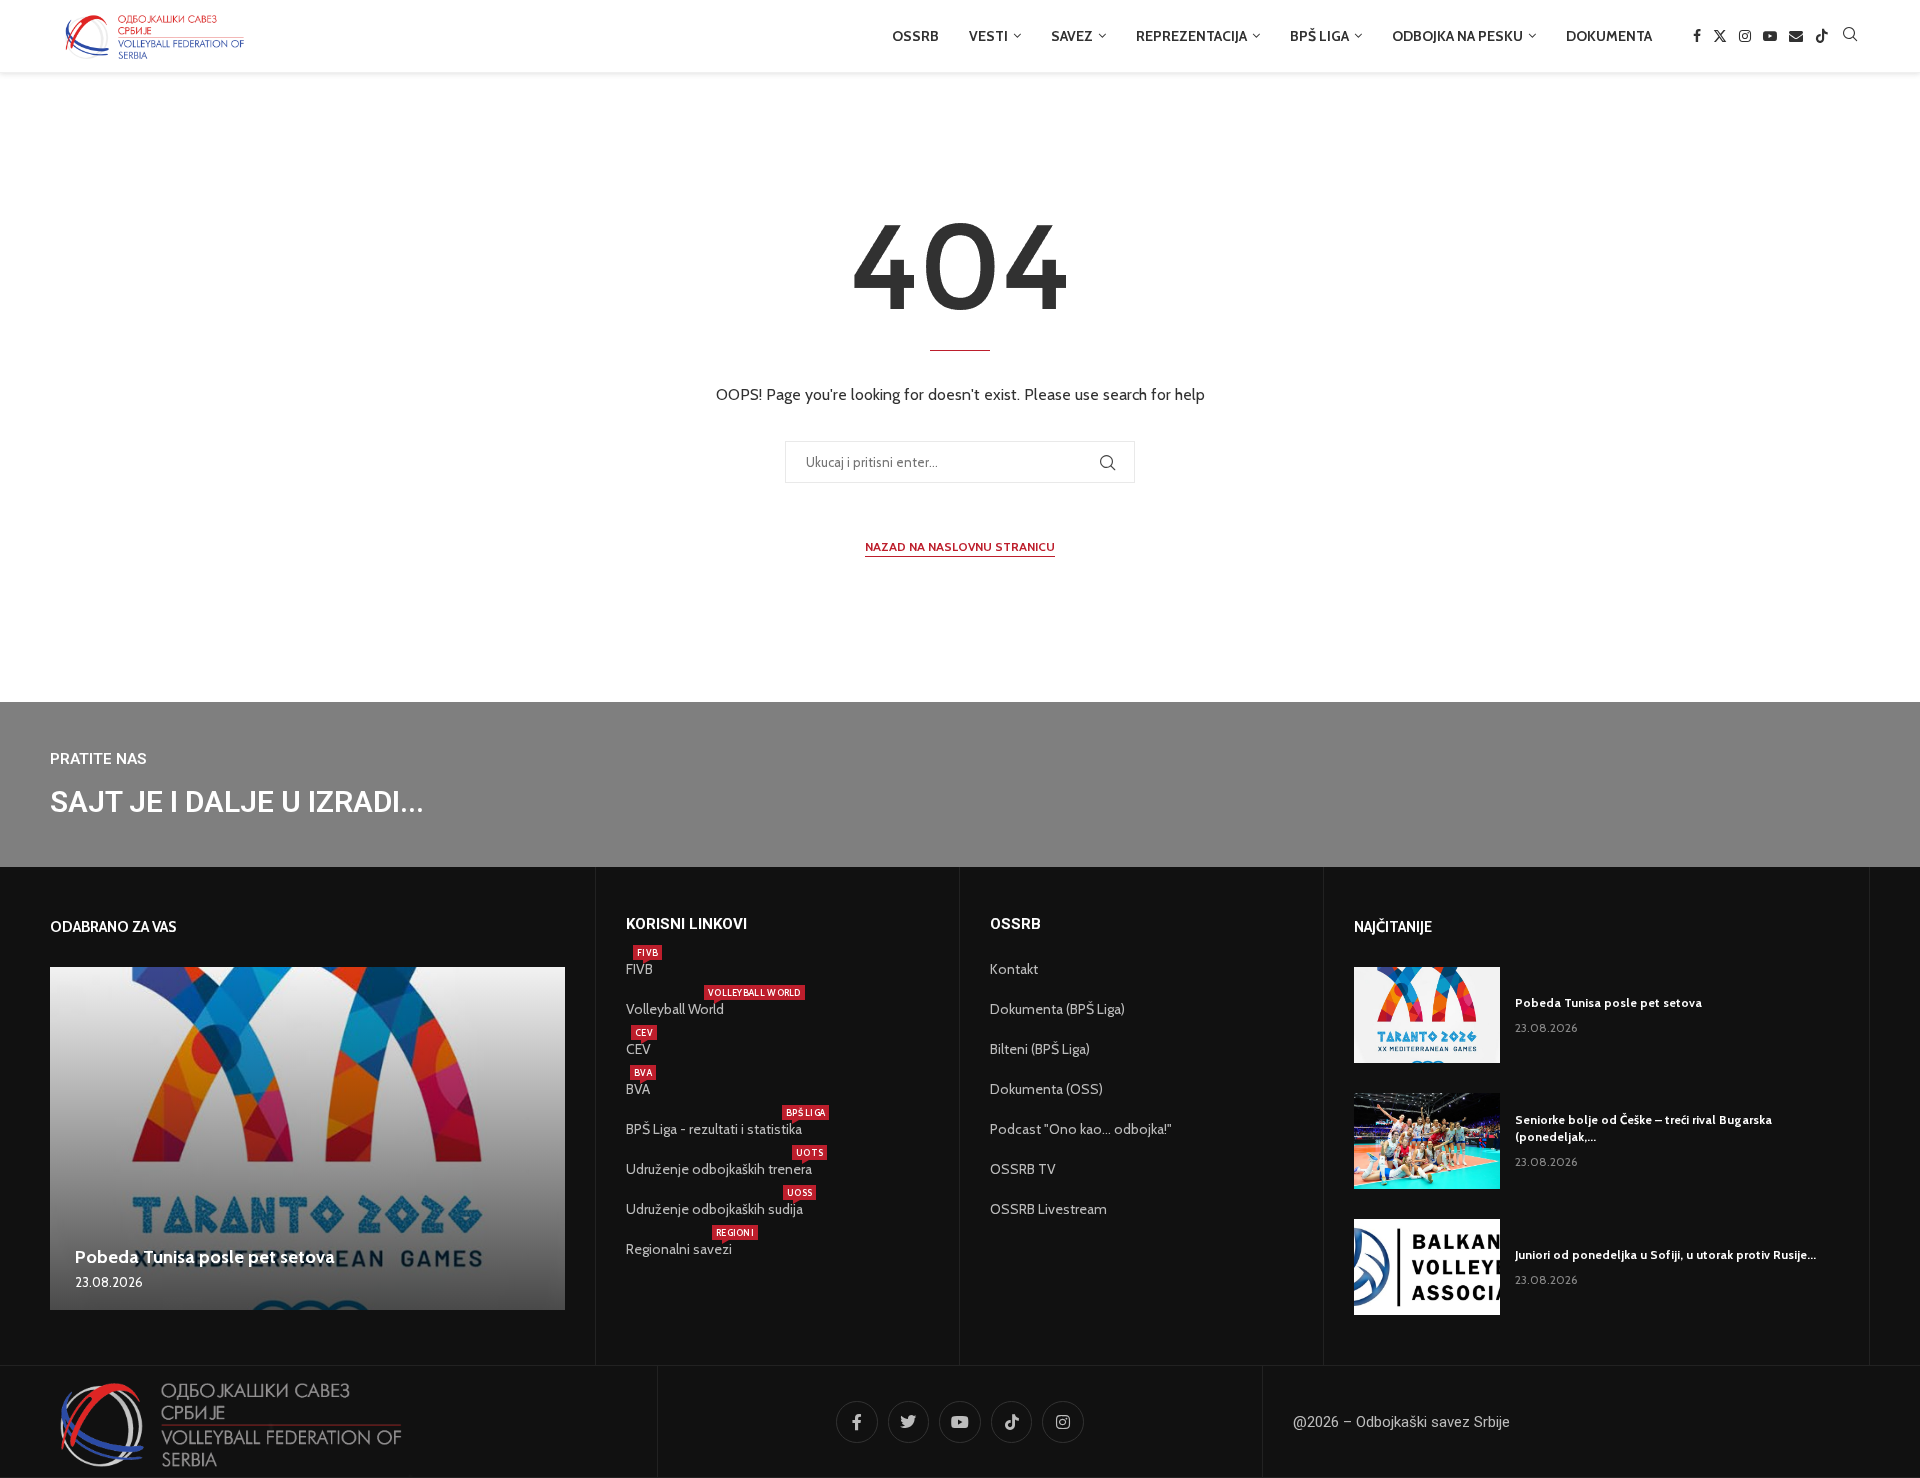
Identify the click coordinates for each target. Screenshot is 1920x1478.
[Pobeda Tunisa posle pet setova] (307, 1138)
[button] (68, 1138)
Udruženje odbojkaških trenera (719, 1169)
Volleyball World (675, 1009)
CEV (638, 1049)
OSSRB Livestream (1048, 1209)
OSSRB (915, 36)
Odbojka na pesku (1457, 36)
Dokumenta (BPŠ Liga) (1057, 1009)
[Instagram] (1745, 36)
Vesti (988, 36)
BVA (638, 1089)
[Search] (1850, 36)
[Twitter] (1720, 36)
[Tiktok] (1822, 36)
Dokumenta (1609, 36)
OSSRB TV (1023, 1169)
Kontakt (1014, 969)
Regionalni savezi (679, 1249)
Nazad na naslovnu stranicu (960, 546)
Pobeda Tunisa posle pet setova (205, 1257)
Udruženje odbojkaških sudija (714, 1209)
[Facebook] (1697, 36)
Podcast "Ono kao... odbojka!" (1081, 1129)
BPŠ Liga (1319, 36)
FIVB (639, 969)
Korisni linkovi (686, 924)
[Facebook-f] (857, 1422)
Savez (1072, 36)
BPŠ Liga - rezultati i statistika (714, 1129)
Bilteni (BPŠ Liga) (1040, 1049)
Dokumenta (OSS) (1046, 1089)
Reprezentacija (1191, 36)
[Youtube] (1770, 36)
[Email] (1796, 36)
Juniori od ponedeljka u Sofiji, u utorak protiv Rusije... (1665, 1254)
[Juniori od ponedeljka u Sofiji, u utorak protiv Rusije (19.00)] (1427, 1267)
